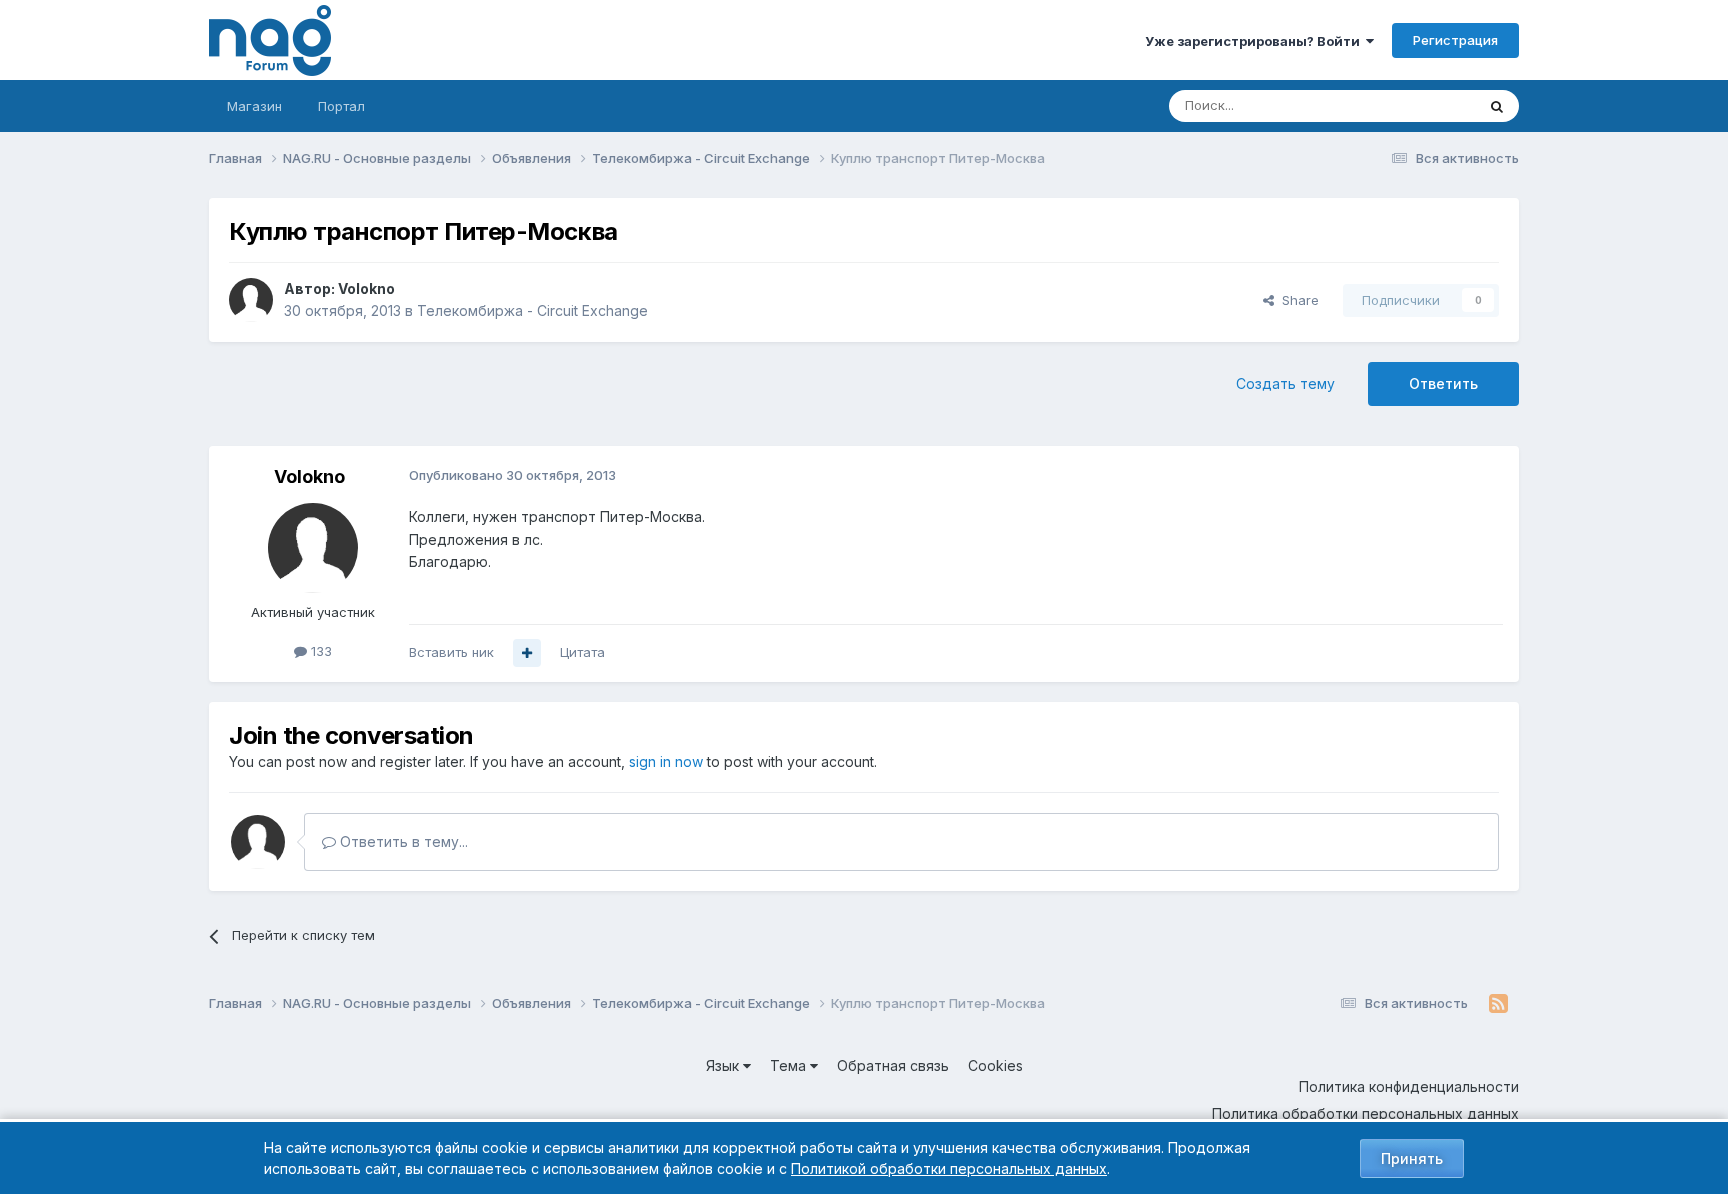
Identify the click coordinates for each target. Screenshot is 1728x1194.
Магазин (254, 106)
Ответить (1443, 383)
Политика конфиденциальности (1409, 1086)
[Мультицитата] (527, 653)
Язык (724, 1065)
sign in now (666, 761)
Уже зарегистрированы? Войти (1255, 41)
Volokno (366, 288)
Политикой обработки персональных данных (949, 1168)
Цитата (582, 652)
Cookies (995, 1065)
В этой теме (1412, 105)
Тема (790, 1065)
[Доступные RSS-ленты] (1498, 1004)
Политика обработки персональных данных (1365, 1113)
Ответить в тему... (402, 841)
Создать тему (1285, 383)
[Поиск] (1497, 106)
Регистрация (1455, 40)
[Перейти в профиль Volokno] (251, 300)
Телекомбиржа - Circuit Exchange (532, 310)
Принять (1412, 1158)
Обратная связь (893, 1065)
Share (1296, 300)
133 (319, 651)
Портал (341, 106)
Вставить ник (451, 652)
